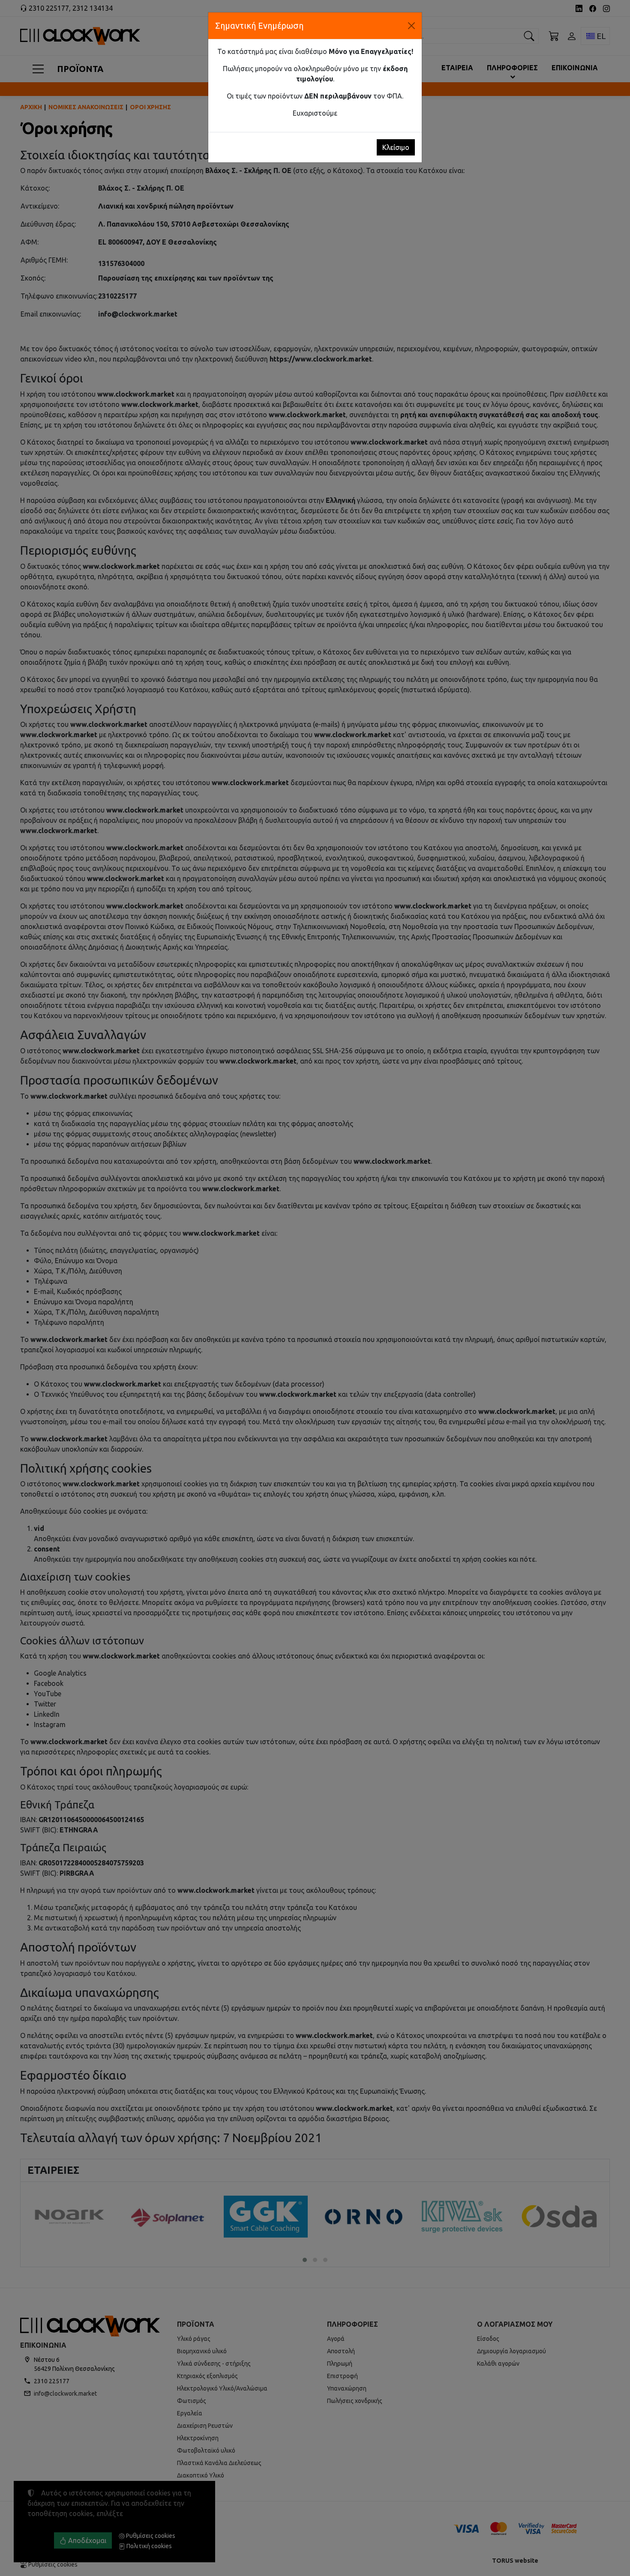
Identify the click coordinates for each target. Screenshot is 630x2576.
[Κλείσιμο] (411, 26)
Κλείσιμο (396, 147)
